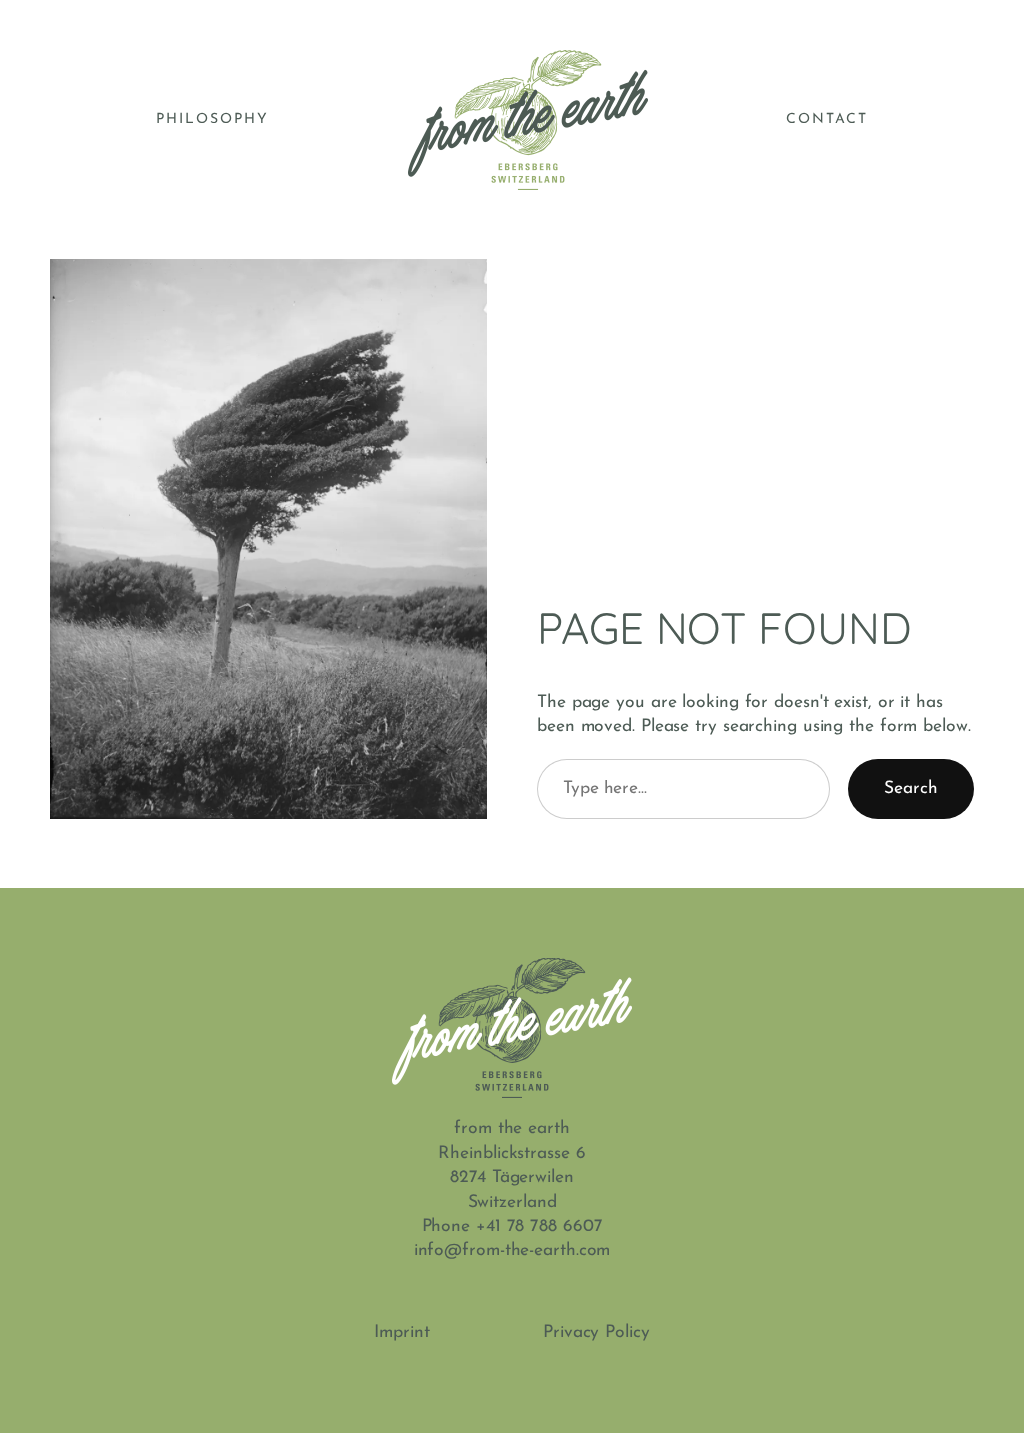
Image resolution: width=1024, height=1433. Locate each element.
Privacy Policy (596, 1332)
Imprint (401, 1332)
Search (911, 788)
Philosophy (212, 119)
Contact (827, 119)
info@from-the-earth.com (512, 1250)
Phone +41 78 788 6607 (512, 1226)
